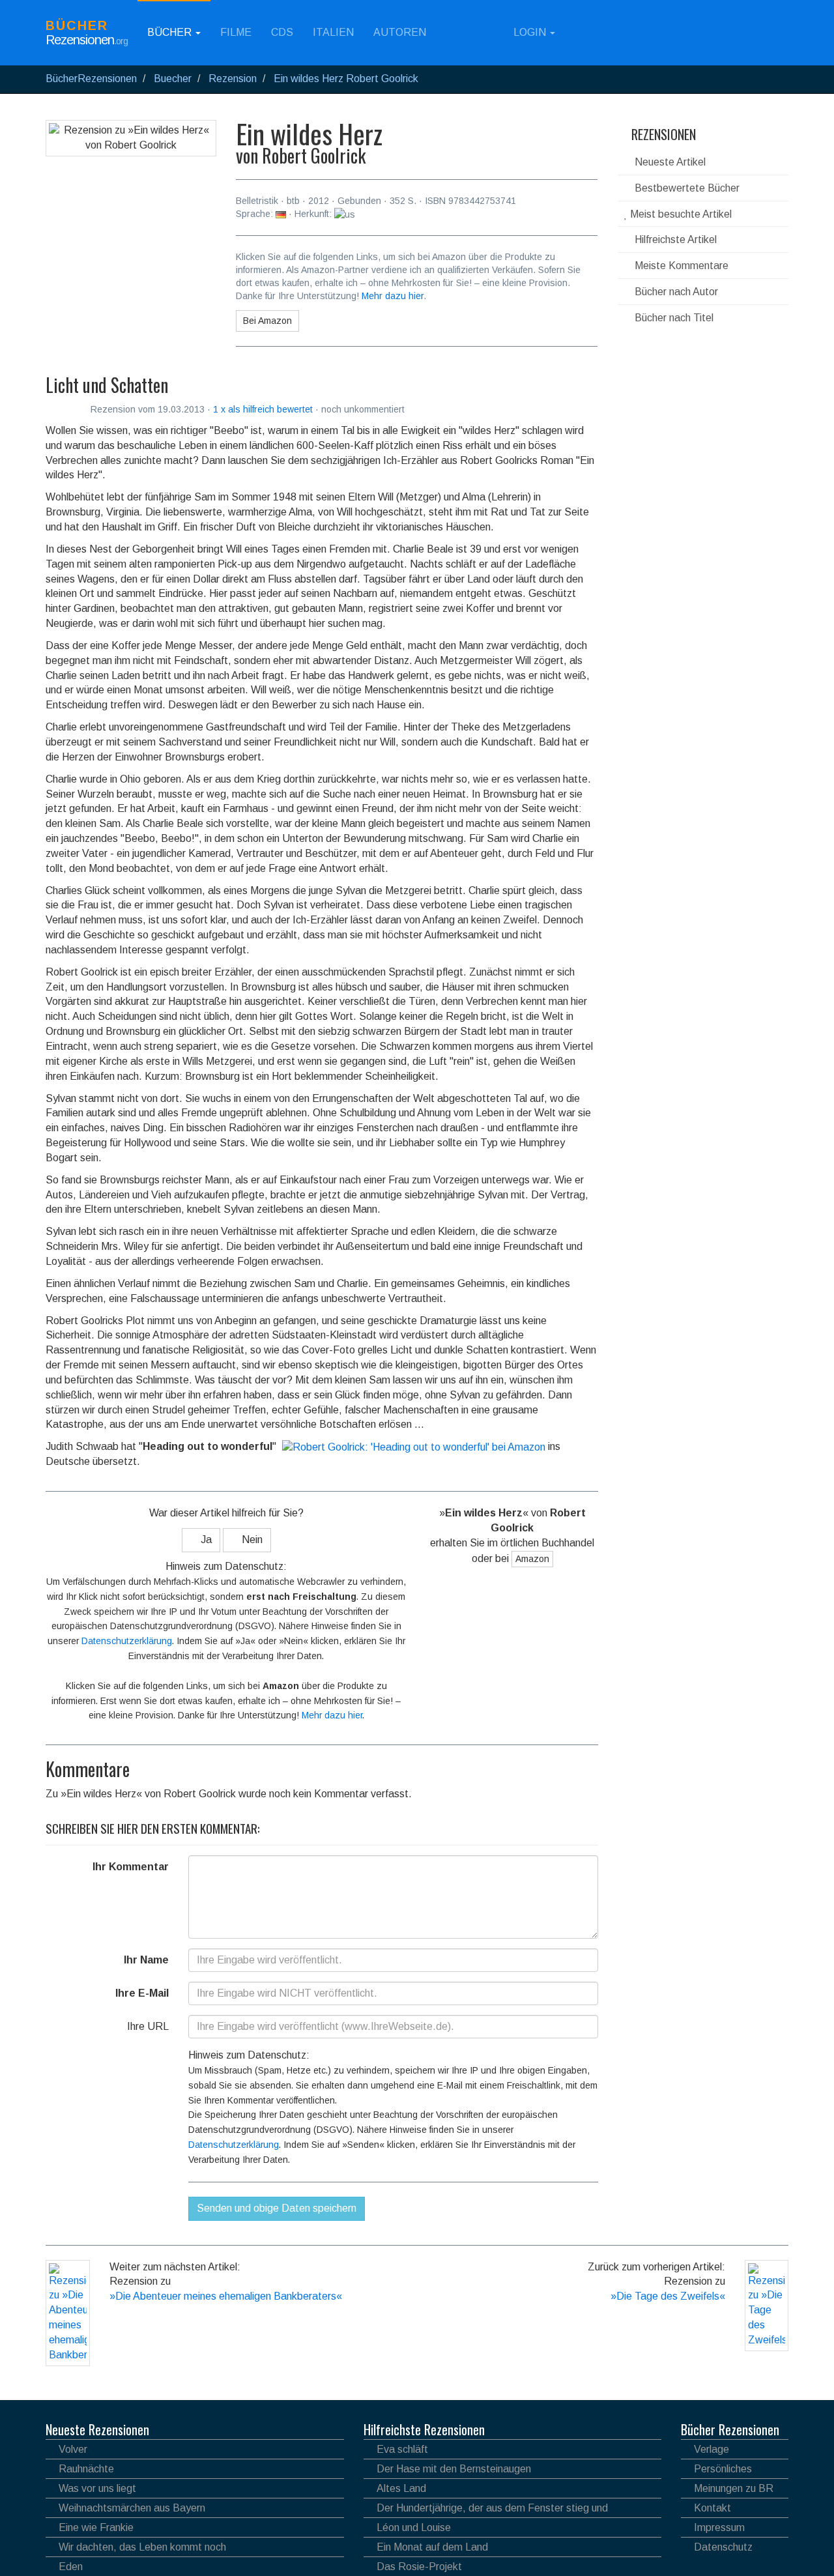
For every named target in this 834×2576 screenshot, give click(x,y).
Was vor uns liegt (97, 2488)
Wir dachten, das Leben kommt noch (142, 2547)
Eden (71, 2567)
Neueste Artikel (669, 162)
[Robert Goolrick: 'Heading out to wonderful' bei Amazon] (412, 1446)
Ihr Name (146, 1960)
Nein (251, 1540)
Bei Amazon (267, 321)
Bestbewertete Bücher (686, 188)
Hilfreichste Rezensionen (424, 2429)
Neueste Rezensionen (97, 2429)
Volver (73, 2449)
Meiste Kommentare (680, 266)
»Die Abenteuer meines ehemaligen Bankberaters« (226, 2296)
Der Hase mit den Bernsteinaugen (454, 2469)
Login (530, 32)
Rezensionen (662, 134)
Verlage (712, 2449)
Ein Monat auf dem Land (432, 2547)
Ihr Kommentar (131, 1867)
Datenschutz (723, 2547)
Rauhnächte (86, 2469)
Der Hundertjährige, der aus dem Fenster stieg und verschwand (486, 2510)
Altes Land (401, 2488)
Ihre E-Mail (142, 1993)
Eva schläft (402, 2449)
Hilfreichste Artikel (674, 239)
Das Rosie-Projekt (419, 2567)
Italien (333, 32)
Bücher (171, 32)
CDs (282, 32)
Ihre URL (148, 2026)
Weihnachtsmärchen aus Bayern (132, 2508)
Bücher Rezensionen (730, 2429)
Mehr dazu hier (393, 296)
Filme (236, 32)
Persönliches (723, 2469)
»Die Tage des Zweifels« (668, 2296)
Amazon (532, 1559)
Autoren (400, 32)
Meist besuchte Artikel (680, 214)
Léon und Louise (414, 2527)
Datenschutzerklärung (127, 1641)
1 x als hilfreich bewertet (264, 409)
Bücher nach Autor (675, 292)
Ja (205, 1540)
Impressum (719, 2527)
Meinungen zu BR (734, 2488)
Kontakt (712, 2508)
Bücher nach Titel (673, 318)
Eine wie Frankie (96, 2527)
